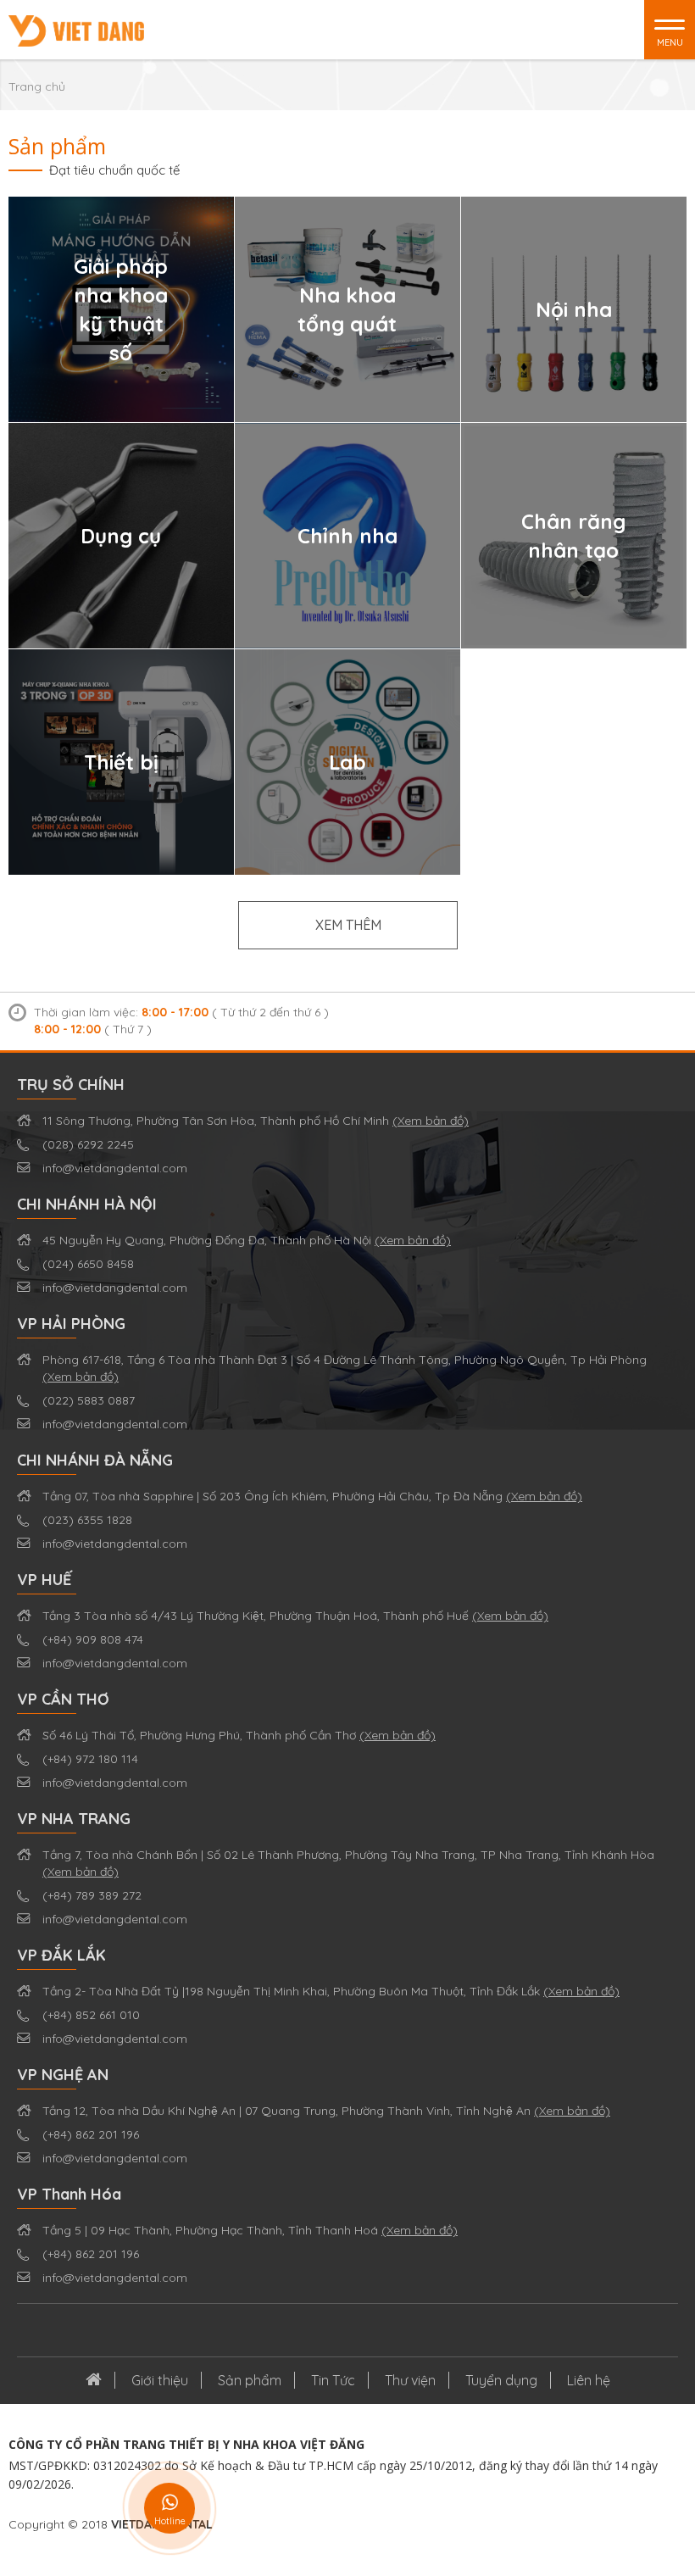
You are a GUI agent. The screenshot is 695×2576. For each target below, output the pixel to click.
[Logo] (76, 30)
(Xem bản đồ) (431, 1121)
